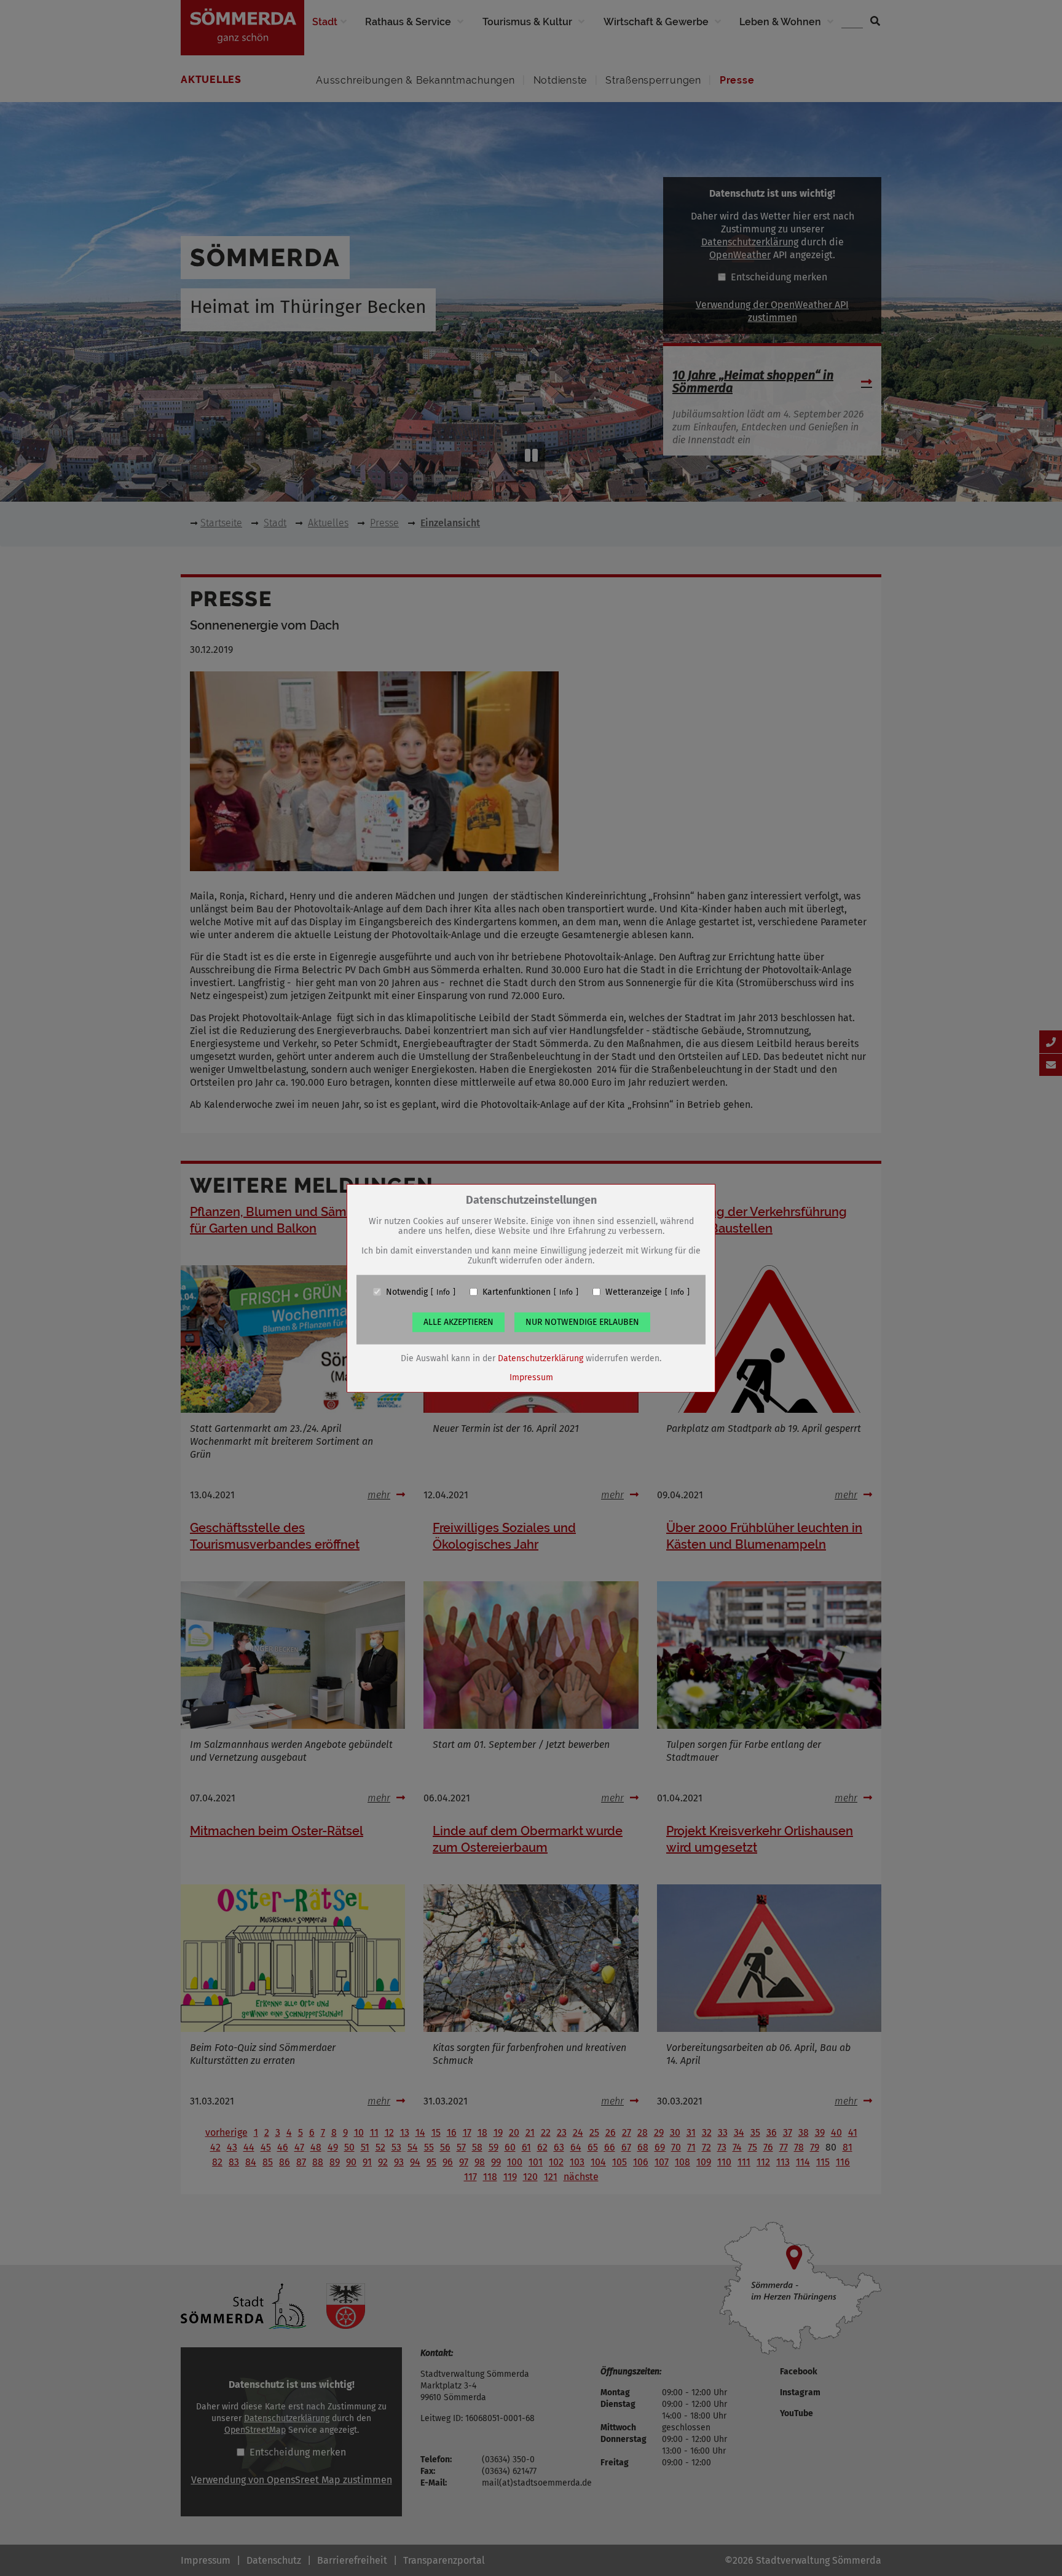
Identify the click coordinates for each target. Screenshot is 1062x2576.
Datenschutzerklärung (541, 1358)
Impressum (531, 1377)
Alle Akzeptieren (458, 1322)
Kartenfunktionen (517, 1292)
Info (443, 1292)
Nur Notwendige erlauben (582, 1322)
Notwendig (407, 1292)
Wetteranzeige (634, 1292)
